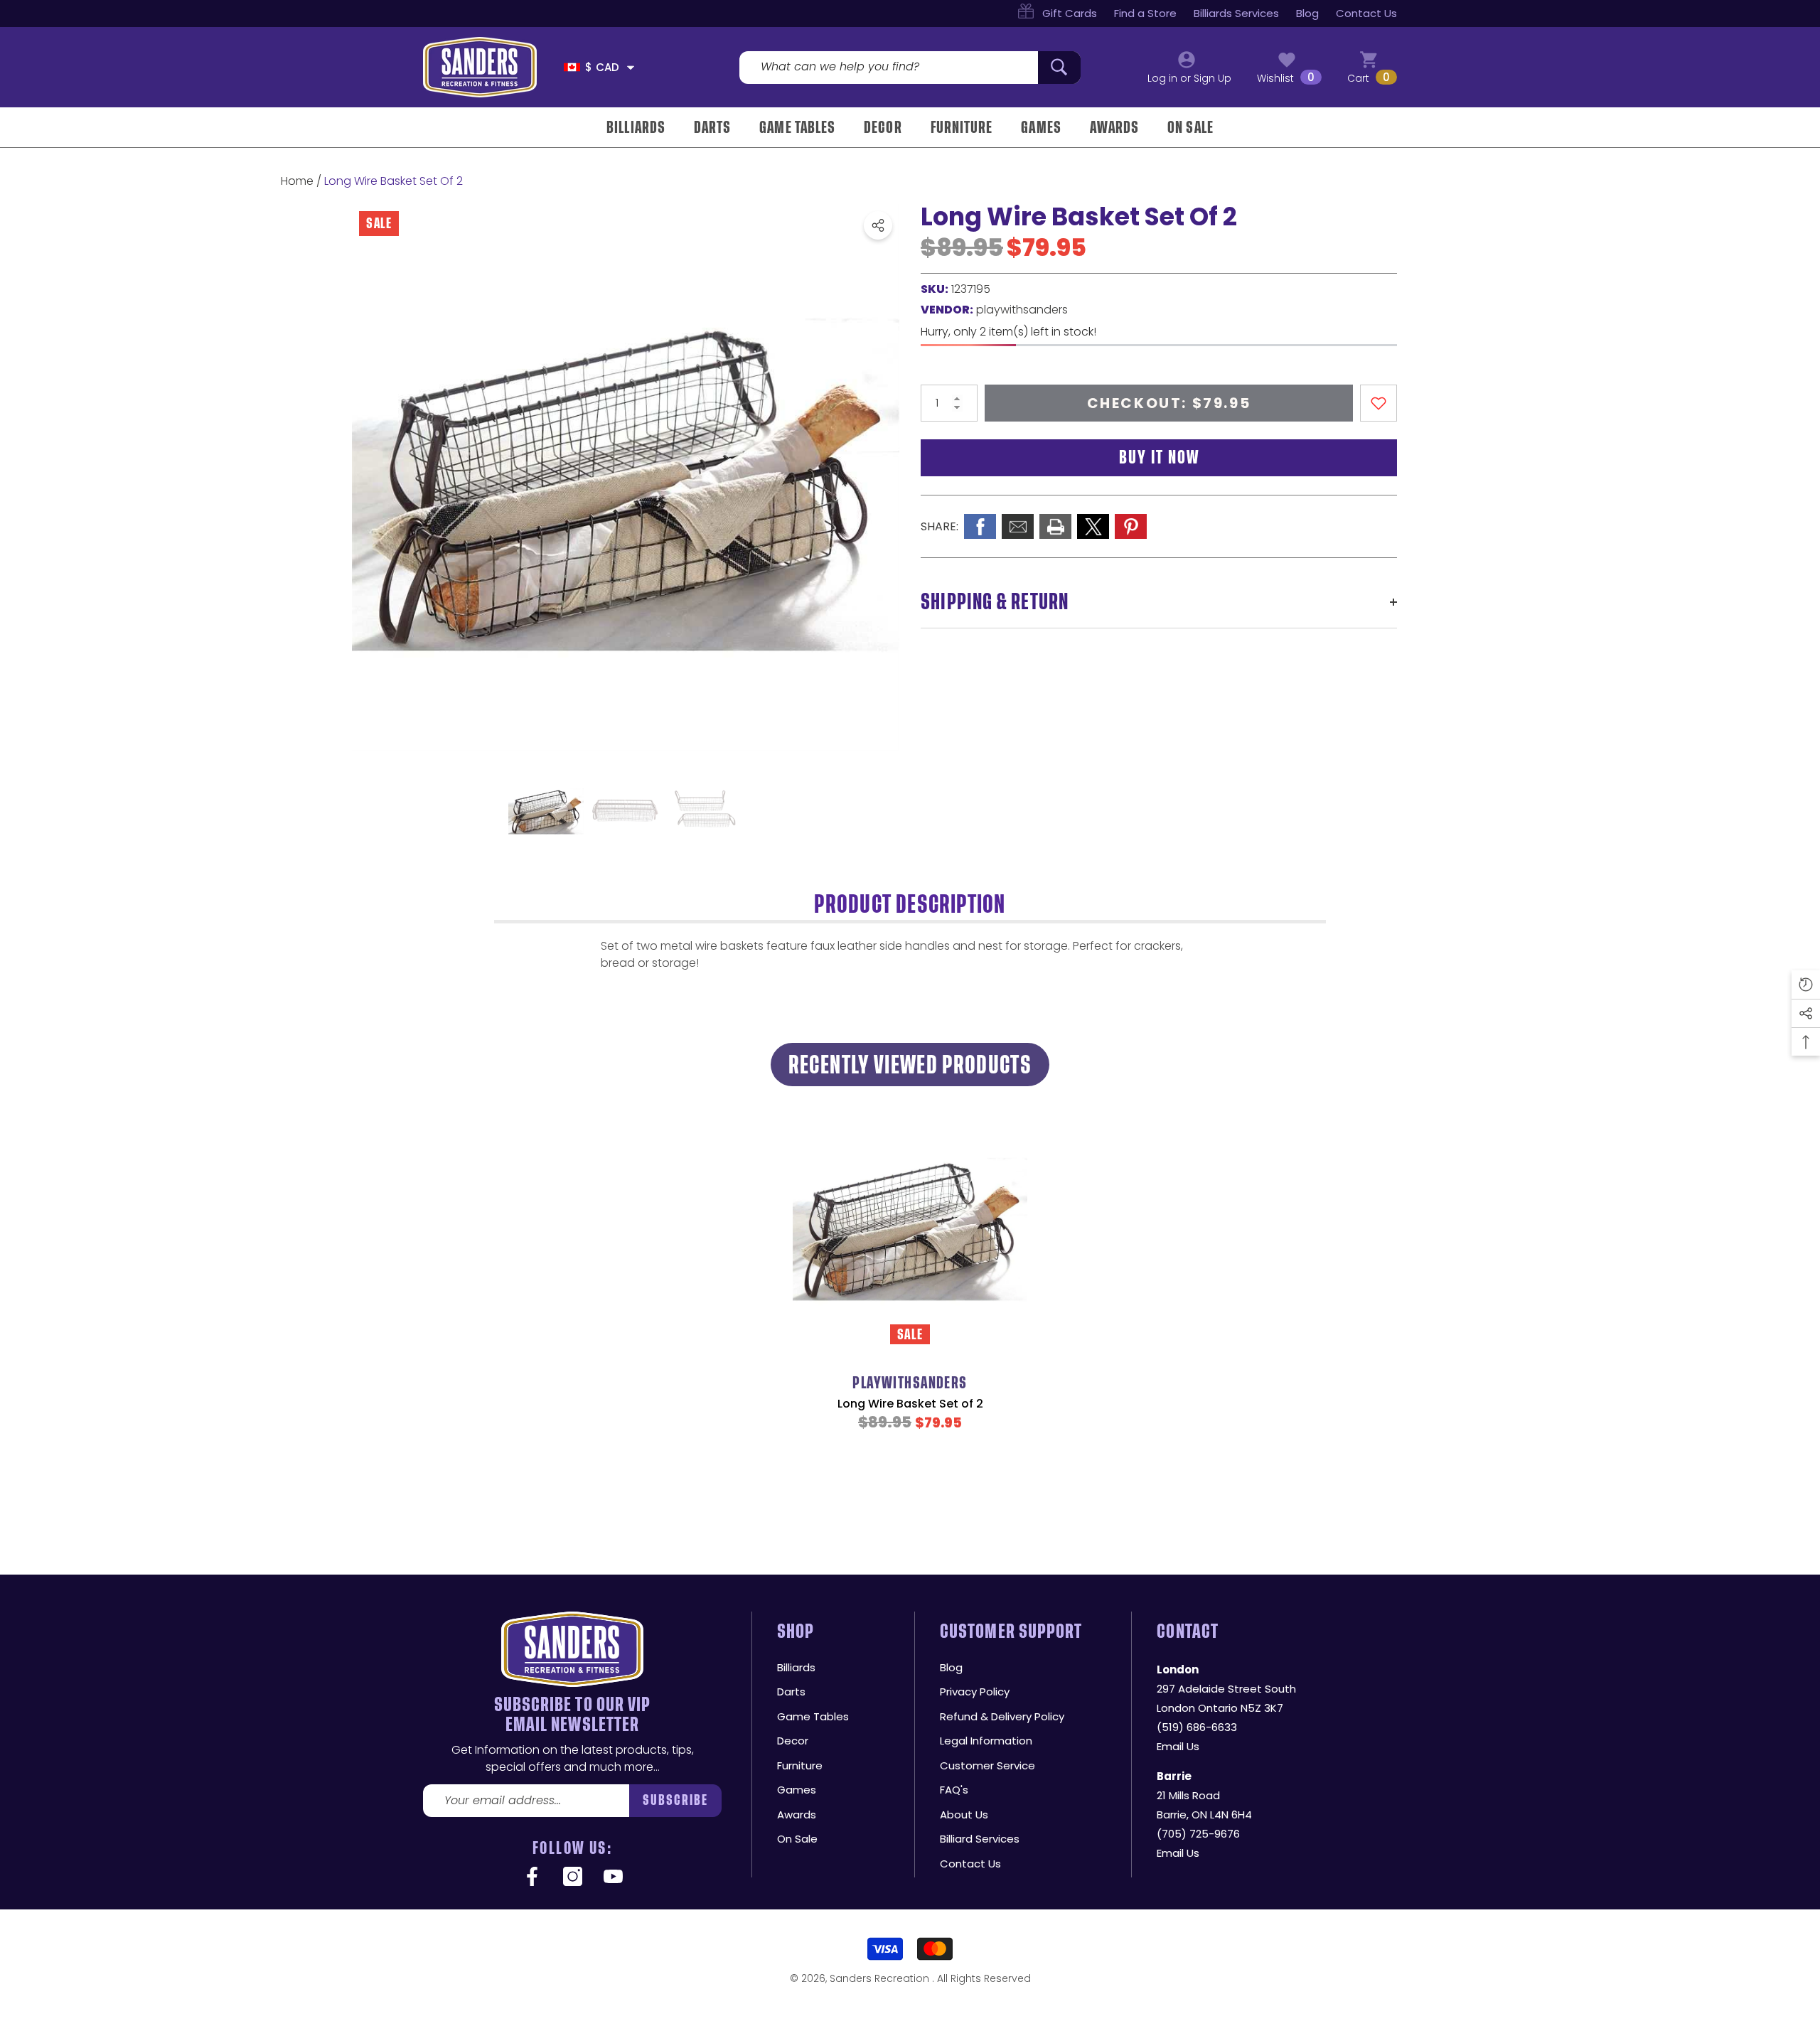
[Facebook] (532, 1877)
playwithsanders (1022, 310)
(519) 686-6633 (1197, 1727)
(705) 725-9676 (1198, 1834)
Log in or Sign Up (1189, 78)
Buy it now (1159, 457)
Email (1018, 526)
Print (1055, 526)
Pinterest (1131, 526)
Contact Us (1366, 13)
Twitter (1093, 526)
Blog (1307, 13)
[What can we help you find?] (910, 68)
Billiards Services (1236, 13)
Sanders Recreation (881, 1978)
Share (878, 225)
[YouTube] (613, 1877)
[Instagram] (573, 1877)
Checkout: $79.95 (1169, 403)
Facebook (980, 526)
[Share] (878, 225)
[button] (631, 68)
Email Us (1178, 1746)
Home (297, 181)
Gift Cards (1070, 13)
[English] (572, 67)
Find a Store (1145, 13)
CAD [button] (602, 67)
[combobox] (889, 68)
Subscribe (676, 1800)
